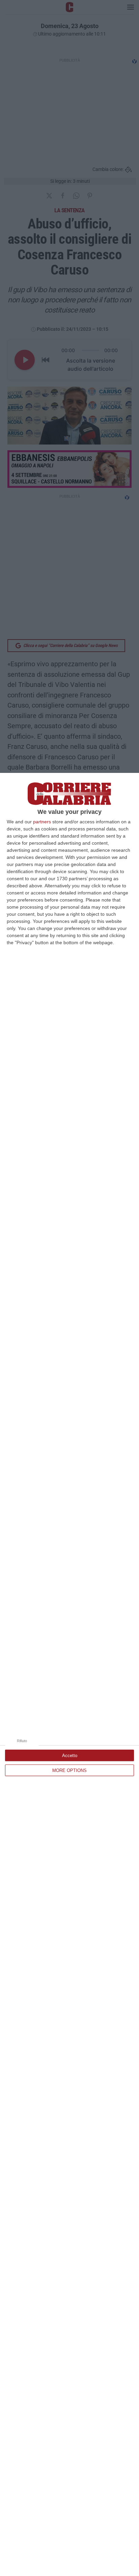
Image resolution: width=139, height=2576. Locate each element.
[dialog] (69, 1674)
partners (42, 822)
